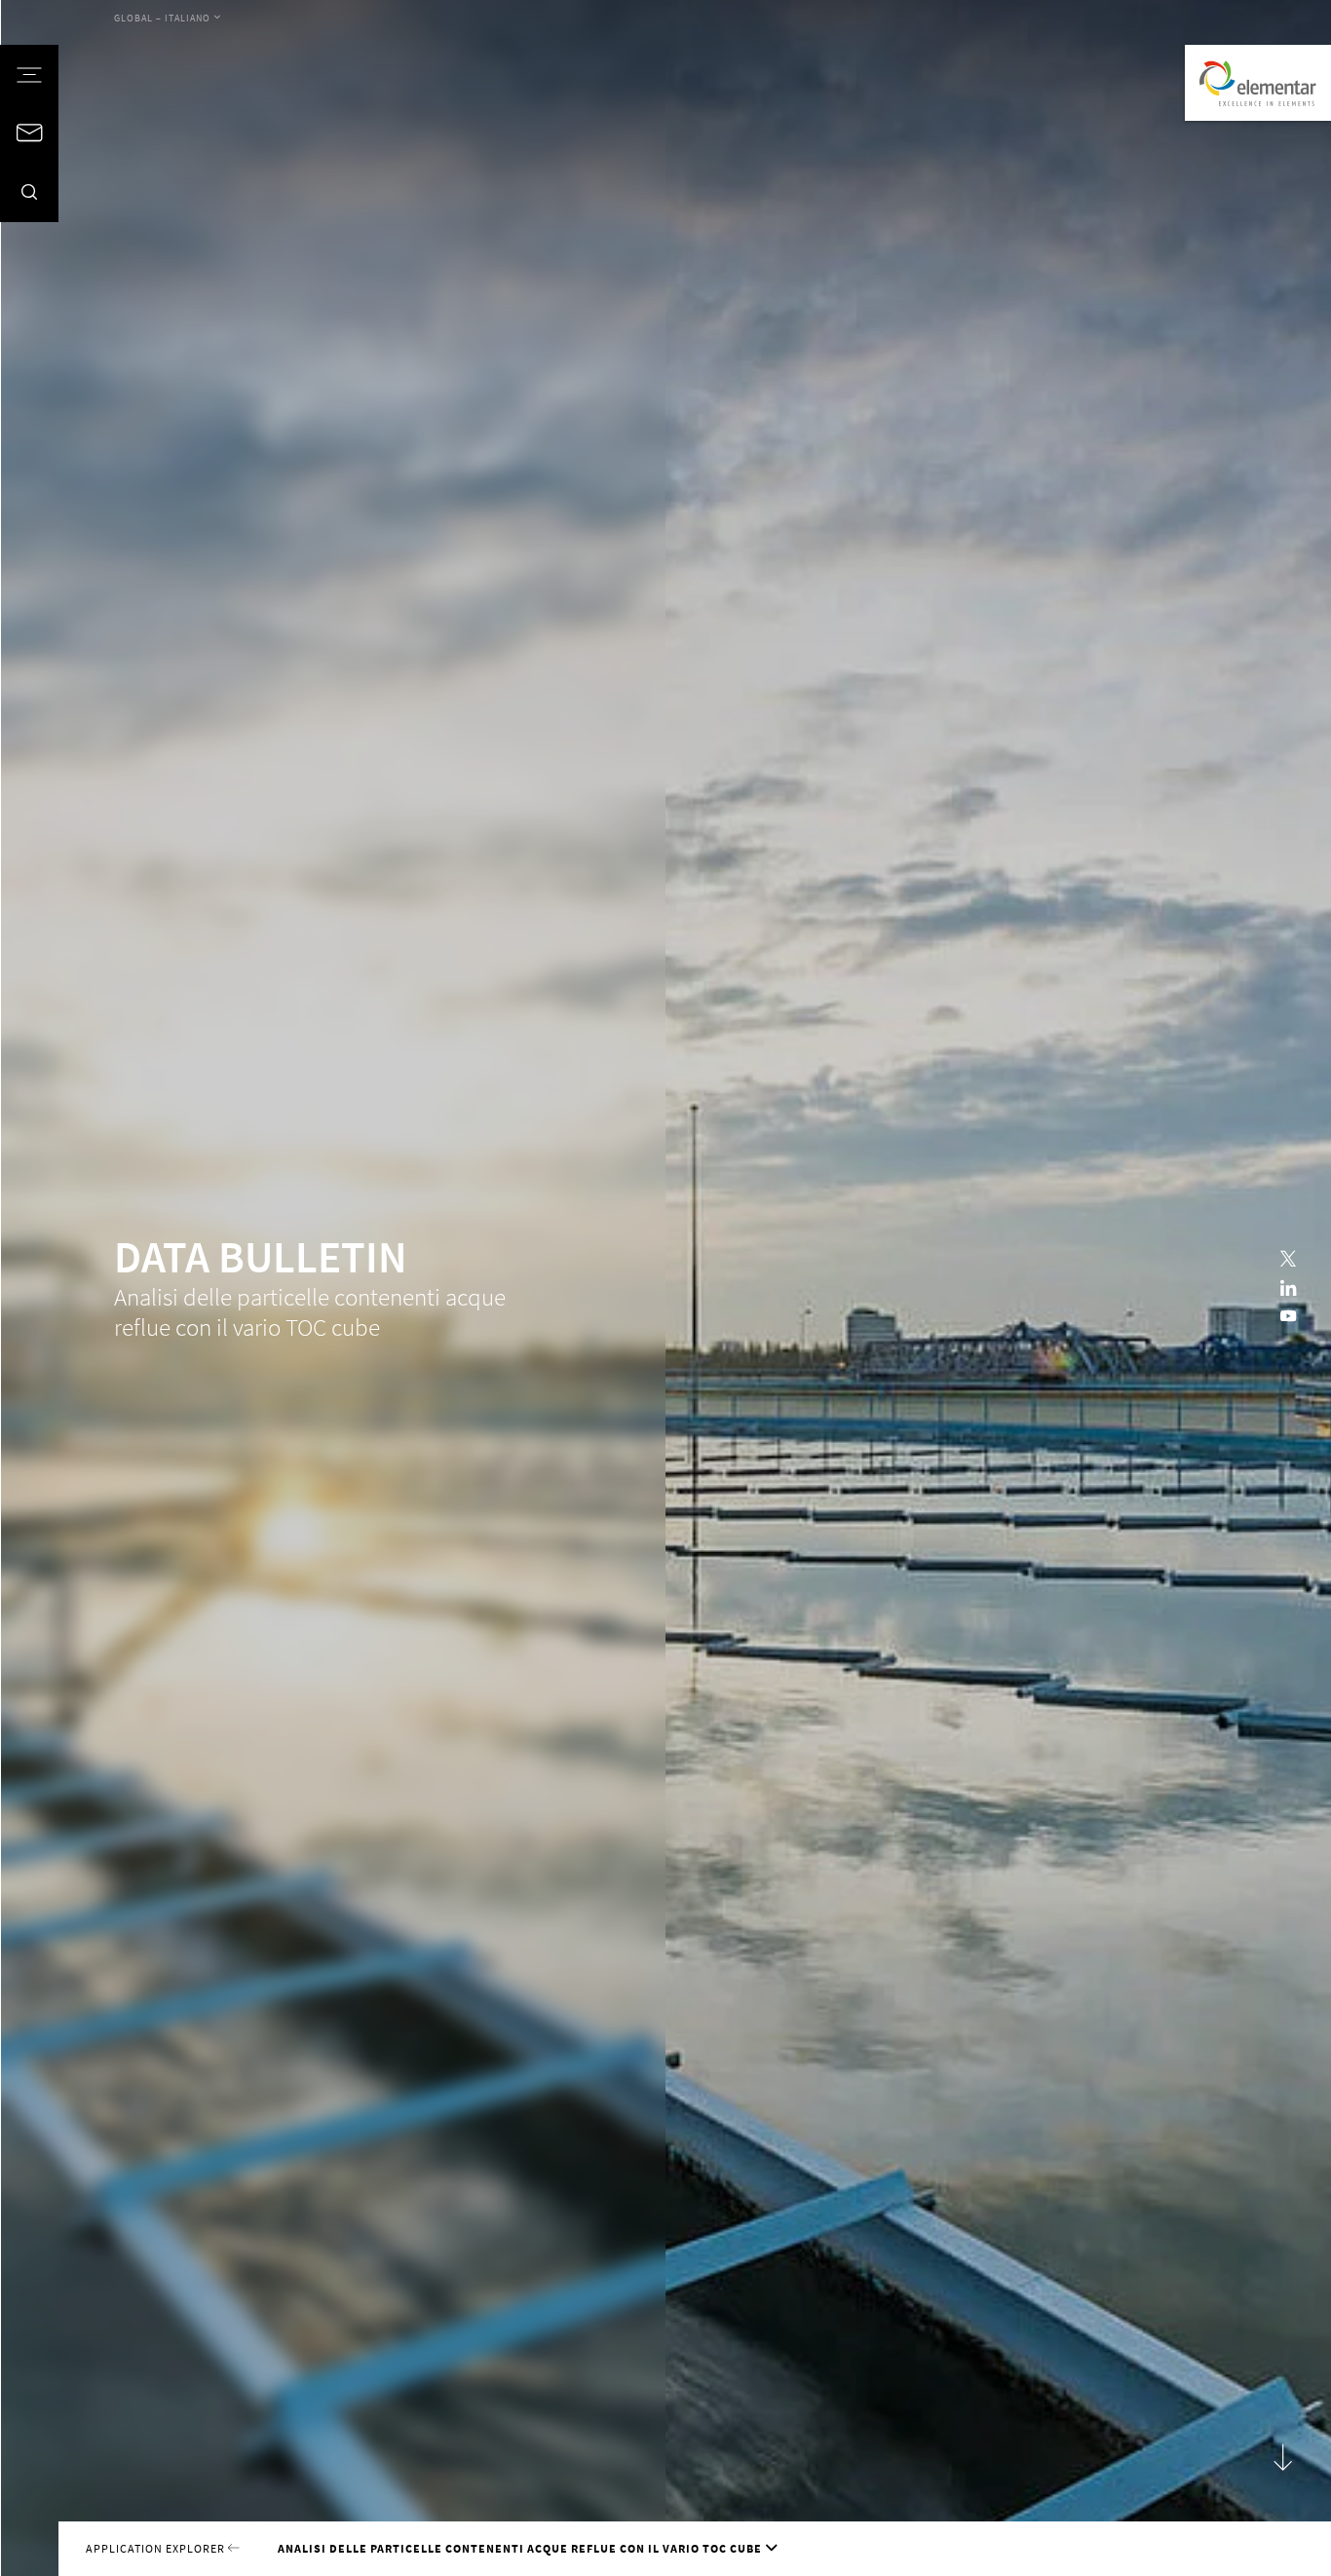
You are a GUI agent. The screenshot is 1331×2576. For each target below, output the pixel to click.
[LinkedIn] (1288, 1288)
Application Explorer (157, 2549)
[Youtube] (1288, 1317)
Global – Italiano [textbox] (162, 19)
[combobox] (167, 19)
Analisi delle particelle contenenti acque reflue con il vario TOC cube (520, 2549)
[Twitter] (1288, 1259)
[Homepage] (1258, 83)
